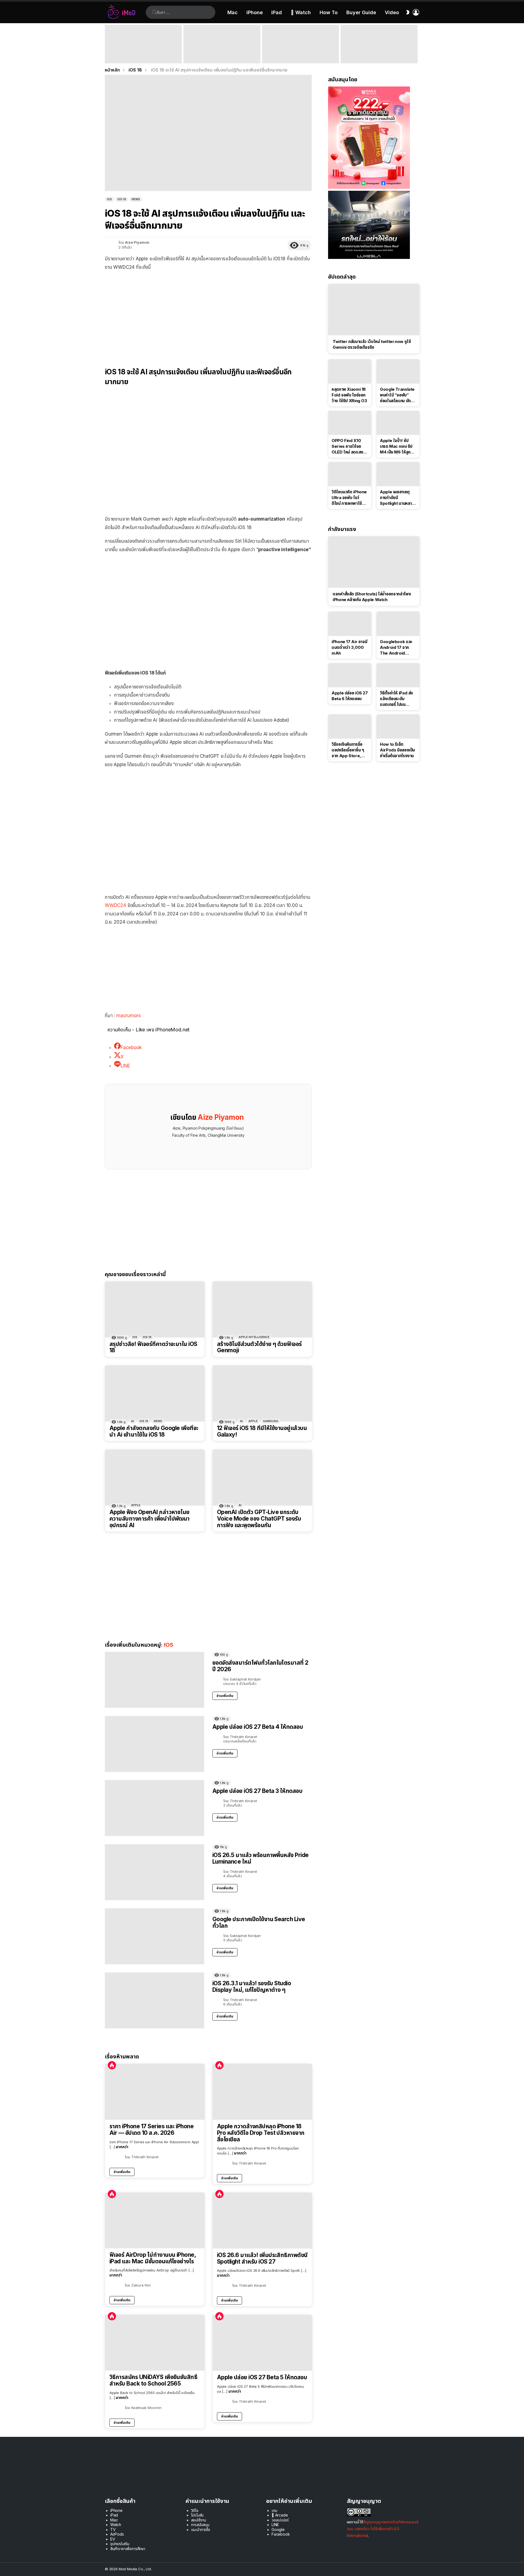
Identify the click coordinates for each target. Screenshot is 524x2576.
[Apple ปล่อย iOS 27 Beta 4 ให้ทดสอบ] (154, 1744)
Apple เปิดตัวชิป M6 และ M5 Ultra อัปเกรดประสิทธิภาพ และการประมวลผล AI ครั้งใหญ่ (377, 53)
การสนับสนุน (200, 2525)
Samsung (271, 1421)
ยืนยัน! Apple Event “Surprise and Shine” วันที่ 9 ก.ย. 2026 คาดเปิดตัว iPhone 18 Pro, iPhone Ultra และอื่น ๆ (142, 53)
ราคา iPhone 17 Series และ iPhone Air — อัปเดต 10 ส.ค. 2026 (151, 2129)
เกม (274, 2510)
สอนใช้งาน (199, 2520)
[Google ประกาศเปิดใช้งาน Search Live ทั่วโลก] (154, 1936)
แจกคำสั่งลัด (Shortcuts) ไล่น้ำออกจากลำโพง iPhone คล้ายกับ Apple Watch (372, 597)
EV (113, 2539)
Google (278, 2529)
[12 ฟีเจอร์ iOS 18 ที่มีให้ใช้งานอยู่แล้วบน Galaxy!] (262, 1394)
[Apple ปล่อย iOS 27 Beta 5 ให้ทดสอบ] (262, 2343)
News (158, 1421)
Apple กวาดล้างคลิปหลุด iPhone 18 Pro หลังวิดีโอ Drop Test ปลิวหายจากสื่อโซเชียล (261, 2133)
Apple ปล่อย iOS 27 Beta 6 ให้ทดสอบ (350, 696)
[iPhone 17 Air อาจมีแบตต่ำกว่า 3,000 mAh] (350, 624)
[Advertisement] (208, 315)
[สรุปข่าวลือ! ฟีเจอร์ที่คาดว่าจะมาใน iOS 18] (155, 1310)
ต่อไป (416, 44)
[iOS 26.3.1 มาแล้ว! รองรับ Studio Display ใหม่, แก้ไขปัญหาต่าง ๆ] (154, 2000)
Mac (233, 12)
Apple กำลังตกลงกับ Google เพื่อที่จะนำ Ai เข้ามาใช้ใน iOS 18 (154, 1431)
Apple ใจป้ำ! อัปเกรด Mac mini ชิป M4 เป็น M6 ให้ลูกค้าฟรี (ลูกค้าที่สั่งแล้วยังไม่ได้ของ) (397, 446)
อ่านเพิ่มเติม (225, 1696)
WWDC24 (115, 905)
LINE (275, 2525)
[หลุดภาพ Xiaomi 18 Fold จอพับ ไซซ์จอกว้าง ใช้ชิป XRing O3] (350, 371)
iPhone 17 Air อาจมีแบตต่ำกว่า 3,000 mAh (349, 647)
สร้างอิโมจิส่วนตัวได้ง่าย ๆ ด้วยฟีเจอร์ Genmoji (259, 1347)
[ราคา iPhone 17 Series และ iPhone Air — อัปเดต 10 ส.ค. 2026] (155, 2092)
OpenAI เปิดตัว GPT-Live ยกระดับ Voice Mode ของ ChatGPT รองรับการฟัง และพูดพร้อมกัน (259, 1519)
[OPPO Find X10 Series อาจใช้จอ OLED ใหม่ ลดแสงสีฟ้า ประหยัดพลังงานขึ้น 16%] (350, 423)
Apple (253, 1421)
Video (392, 12)
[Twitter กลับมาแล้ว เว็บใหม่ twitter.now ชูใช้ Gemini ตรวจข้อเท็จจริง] (374, 310)
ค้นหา (154, 12)
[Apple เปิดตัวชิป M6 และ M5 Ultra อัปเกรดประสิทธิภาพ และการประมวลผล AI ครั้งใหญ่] (379, 44)
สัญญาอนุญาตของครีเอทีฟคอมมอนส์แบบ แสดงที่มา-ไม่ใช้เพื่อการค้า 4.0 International (382, 2529)
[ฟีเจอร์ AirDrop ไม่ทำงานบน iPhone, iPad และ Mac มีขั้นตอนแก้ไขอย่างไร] (155, 2220)
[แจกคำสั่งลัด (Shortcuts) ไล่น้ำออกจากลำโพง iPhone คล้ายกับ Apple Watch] (374, 562)
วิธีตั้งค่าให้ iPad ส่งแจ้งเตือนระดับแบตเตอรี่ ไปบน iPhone (396, 699)
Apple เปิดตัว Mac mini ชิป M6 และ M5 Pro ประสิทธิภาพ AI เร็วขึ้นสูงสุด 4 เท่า (221, 56)
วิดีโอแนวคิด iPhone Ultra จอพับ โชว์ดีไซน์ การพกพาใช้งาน (349, 498)
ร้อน (112, 2065)
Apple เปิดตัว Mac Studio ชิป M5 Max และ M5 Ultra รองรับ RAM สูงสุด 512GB (300, 56)
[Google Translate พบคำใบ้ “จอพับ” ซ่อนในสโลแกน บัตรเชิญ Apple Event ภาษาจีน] (398, 371)
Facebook (281, 2534)
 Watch (301, 12)
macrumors (129, 1016)
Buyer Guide (361, 12)
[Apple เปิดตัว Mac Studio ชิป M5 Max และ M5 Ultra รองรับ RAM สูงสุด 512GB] (300, 44)
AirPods (117, 2534)
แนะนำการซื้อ (201, 2529)
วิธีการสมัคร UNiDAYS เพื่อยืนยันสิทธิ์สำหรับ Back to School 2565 (153, 2380)
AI (133, 1421)
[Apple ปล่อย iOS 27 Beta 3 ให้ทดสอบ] (154, 1808)
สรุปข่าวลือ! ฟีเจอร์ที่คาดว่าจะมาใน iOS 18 (153, 1347)
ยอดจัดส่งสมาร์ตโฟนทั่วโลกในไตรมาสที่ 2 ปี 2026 (260, 1666)
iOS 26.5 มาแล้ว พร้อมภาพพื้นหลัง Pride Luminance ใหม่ (260, 1858)
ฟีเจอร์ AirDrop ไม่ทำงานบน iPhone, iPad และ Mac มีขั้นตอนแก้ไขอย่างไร (153, 2258)
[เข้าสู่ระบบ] (416, 12)
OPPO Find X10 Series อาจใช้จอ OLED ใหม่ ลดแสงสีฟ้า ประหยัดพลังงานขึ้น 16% (349, 446)
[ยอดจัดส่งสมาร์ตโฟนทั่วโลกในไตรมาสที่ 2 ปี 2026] (154, 1680)
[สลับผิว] (408, 12)
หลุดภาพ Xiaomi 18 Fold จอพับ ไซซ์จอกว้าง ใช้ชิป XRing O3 (349, 395)
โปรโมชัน (197, 2515)
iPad (277, 12)
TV (113, 2529)
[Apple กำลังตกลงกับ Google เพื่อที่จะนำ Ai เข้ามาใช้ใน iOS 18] (155, 1394)
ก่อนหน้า (108, 44)
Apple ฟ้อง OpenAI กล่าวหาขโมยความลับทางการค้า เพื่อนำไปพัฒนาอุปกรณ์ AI (150, 1519)
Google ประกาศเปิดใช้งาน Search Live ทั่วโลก (259, 1922)
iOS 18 (147, 1337)
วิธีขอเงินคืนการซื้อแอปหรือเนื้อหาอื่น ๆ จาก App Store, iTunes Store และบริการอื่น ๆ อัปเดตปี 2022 (348, 750)
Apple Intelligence (254, 1337)
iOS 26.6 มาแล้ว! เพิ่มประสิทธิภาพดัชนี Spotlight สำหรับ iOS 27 (262, 2258)
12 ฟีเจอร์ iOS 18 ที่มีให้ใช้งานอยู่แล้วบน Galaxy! (262, 1431)
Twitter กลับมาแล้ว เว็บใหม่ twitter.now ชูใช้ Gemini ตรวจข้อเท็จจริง (372, 344)
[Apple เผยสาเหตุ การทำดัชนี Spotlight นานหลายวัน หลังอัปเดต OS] (398, 474)
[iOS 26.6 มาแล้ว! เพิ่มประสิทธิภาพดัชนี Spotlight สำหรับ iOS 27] (262, 2221)
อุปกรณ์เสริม (120, 2544)
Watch (116, 2525)
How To (329, 12)
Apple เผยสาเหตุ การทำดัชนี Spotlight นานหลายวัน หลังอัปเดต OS (397, 498)
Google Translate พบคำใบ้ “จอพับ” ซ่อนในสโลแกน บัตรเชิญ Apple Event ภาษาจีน (397, 395)
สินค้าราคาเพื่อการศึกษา (128, 2549)
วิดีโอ (195, 2510)
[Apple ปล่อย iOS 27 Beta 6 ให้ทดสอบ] (350, 675)
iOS (135, 1337)
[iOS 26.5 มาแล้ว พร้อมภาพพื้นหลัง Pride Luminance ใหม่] (154, 1872)
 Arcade (280, 2515)
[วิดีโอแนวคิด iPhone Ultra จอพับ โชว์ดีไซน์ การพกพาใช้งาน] (350, 474)
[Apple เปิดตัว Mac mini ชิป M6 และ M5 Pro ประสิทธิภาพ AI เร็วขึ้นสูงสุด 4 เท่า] (222, 44)
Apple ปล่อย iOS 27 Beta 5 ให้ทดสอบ (262, 2377)
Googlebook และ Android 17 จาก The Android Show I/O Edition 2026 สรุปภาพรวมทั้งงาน (398, 647)
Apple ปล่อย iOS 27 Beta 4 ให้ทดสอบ (258, 1727)
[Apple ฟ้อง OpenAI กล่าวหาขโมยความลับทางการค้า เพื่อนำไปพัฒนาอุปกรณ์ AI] (155, 1478)
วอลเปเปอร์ (280, 2520)
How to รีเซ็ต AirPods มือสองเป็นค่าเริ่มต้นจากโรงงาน (397, 750)
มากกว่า (122, 2147)
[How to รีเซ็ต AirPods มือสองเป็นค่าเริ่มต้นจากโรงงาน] (398, 727)
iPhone (255, 12)
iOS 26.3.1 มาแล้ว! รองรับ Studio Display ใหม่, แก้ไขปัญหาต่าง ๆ (252, 1987)
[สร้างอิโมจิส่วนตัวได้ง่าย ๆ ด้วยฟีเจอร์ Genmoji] (262, 1310)
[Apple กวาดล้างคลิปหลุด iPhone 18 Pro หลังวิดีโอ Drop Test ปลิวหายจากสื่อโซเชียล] (262, 2092)
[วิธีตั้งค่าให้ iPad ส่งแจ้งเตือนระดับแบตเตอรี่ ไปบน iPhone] (398, 675)
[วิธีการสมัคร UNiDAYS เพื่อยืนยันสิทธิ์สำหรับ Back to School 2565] (155, 2343)
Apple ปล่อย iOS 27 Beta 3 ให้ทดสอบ (257, 1791)
